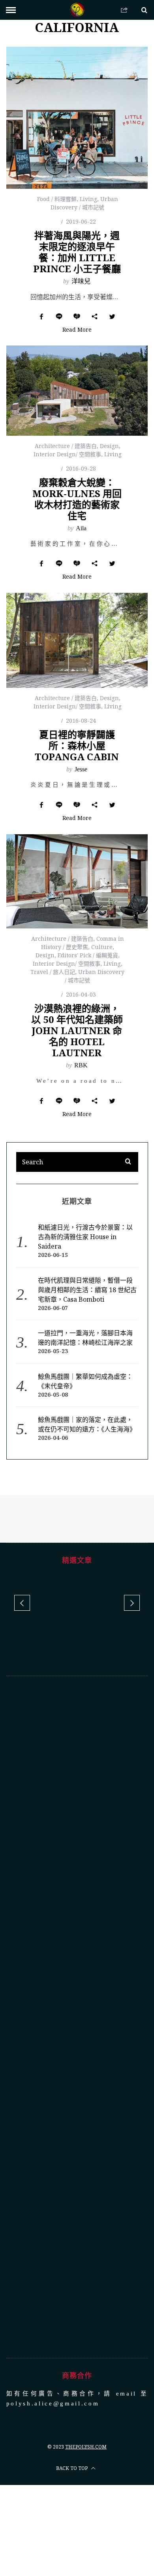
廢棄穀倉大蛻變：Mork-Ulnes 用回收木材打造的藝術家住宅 (77, 499)
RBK (81, 1065)
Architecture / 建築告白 (66, 446)
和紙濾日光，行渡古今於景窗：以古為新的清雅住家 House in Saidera (85, 1237)
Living (88, 199)
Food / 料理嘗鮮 (57, 199)
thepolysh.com (86, 2446)
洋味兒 (81, 281)
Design (109, 446)
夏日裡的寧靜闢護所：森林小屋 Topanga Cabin (77, 745)
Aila (81, 528)
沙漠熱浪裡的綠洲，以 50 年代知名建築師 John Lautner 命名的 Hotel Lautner (77, 1030)
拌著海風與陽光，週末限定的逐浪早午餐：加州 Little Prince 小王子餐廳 (77, 252)
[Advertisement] (77, 2016)
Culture (102, 947)
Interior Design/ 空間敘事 (67, 454)
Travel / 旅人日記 (53, 972)
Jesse (81, 769)
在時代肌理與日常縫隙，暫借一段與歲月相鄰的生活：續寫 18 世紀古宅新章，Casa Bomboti (87, 1290)
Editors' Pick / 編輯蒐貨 (88, 955)
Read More (77, 330)
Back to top (72, 2467)
